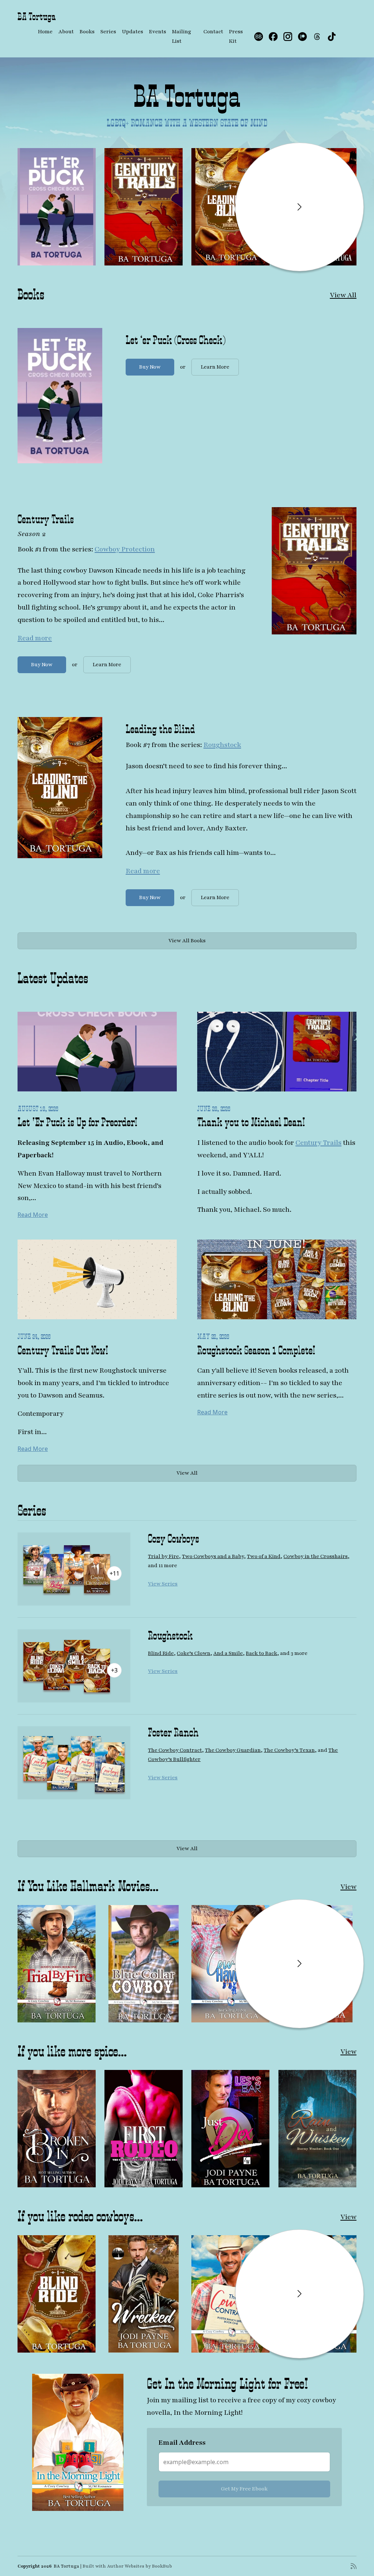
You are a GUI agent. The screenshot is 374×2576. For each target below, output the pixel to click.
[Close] (264, 1177)
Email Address (140, 1323)
